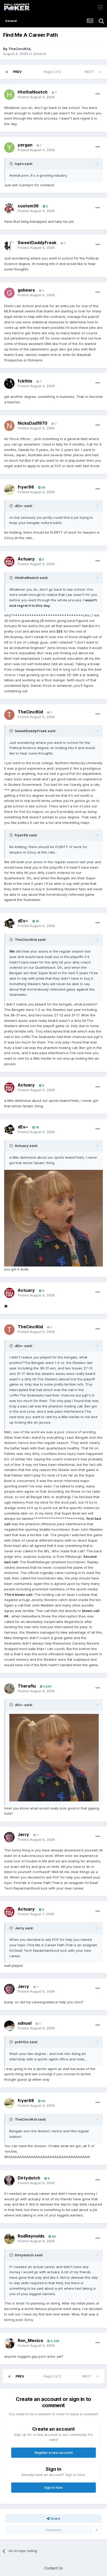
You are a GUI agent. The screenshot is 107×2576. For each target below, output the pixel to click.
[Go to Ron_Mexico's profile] (9, 2343)
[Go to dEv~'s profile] (9, 923)
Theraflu (27, 1686)
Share (55, 2518)
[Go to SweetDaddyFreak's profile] (9, 245)
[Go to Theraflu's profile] (9, 1689)
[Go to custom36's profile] (9, 208)
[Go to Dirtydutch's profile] (9, 2180)
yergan (25, 145)
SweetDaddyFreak (37, 243)
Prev (17, 72)
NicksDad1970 (32, 423)
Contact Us (53, 2568)
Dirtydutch (29, 2178)
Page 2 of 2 (53, 72)
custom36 (28, 206)
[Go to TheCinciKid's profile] (9, 715)
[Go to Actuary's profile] (9, 561)
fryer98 (26, 487)
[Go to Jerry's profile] (9, 1837)
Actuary (26, 559)
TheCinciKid (19, 49)
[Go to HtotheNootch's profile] (9, 95)
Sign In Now (53, 2487)
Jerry (23, 1834)
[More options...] (98, 94)
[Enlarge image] (53, 1218)
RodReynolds (31, 2236)
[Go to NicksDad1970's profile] (9, 426)
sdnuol (25, 2023)
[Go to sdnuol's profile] (9, 2026)
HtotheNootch (33, 92)
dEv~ (23, 921)
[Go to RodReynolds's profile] (9, 2239)
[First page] (7, 72)
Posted (36, 97)
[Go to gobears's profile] (9, 293)
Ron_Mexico (30, 2340)
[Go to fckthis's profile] (9, 384)
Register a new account (54, 2453)
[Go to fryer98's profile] (9, 490)
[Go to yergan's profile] (9, 147)
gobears (26, 290)
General (39, 54)
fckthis (25, 381)
